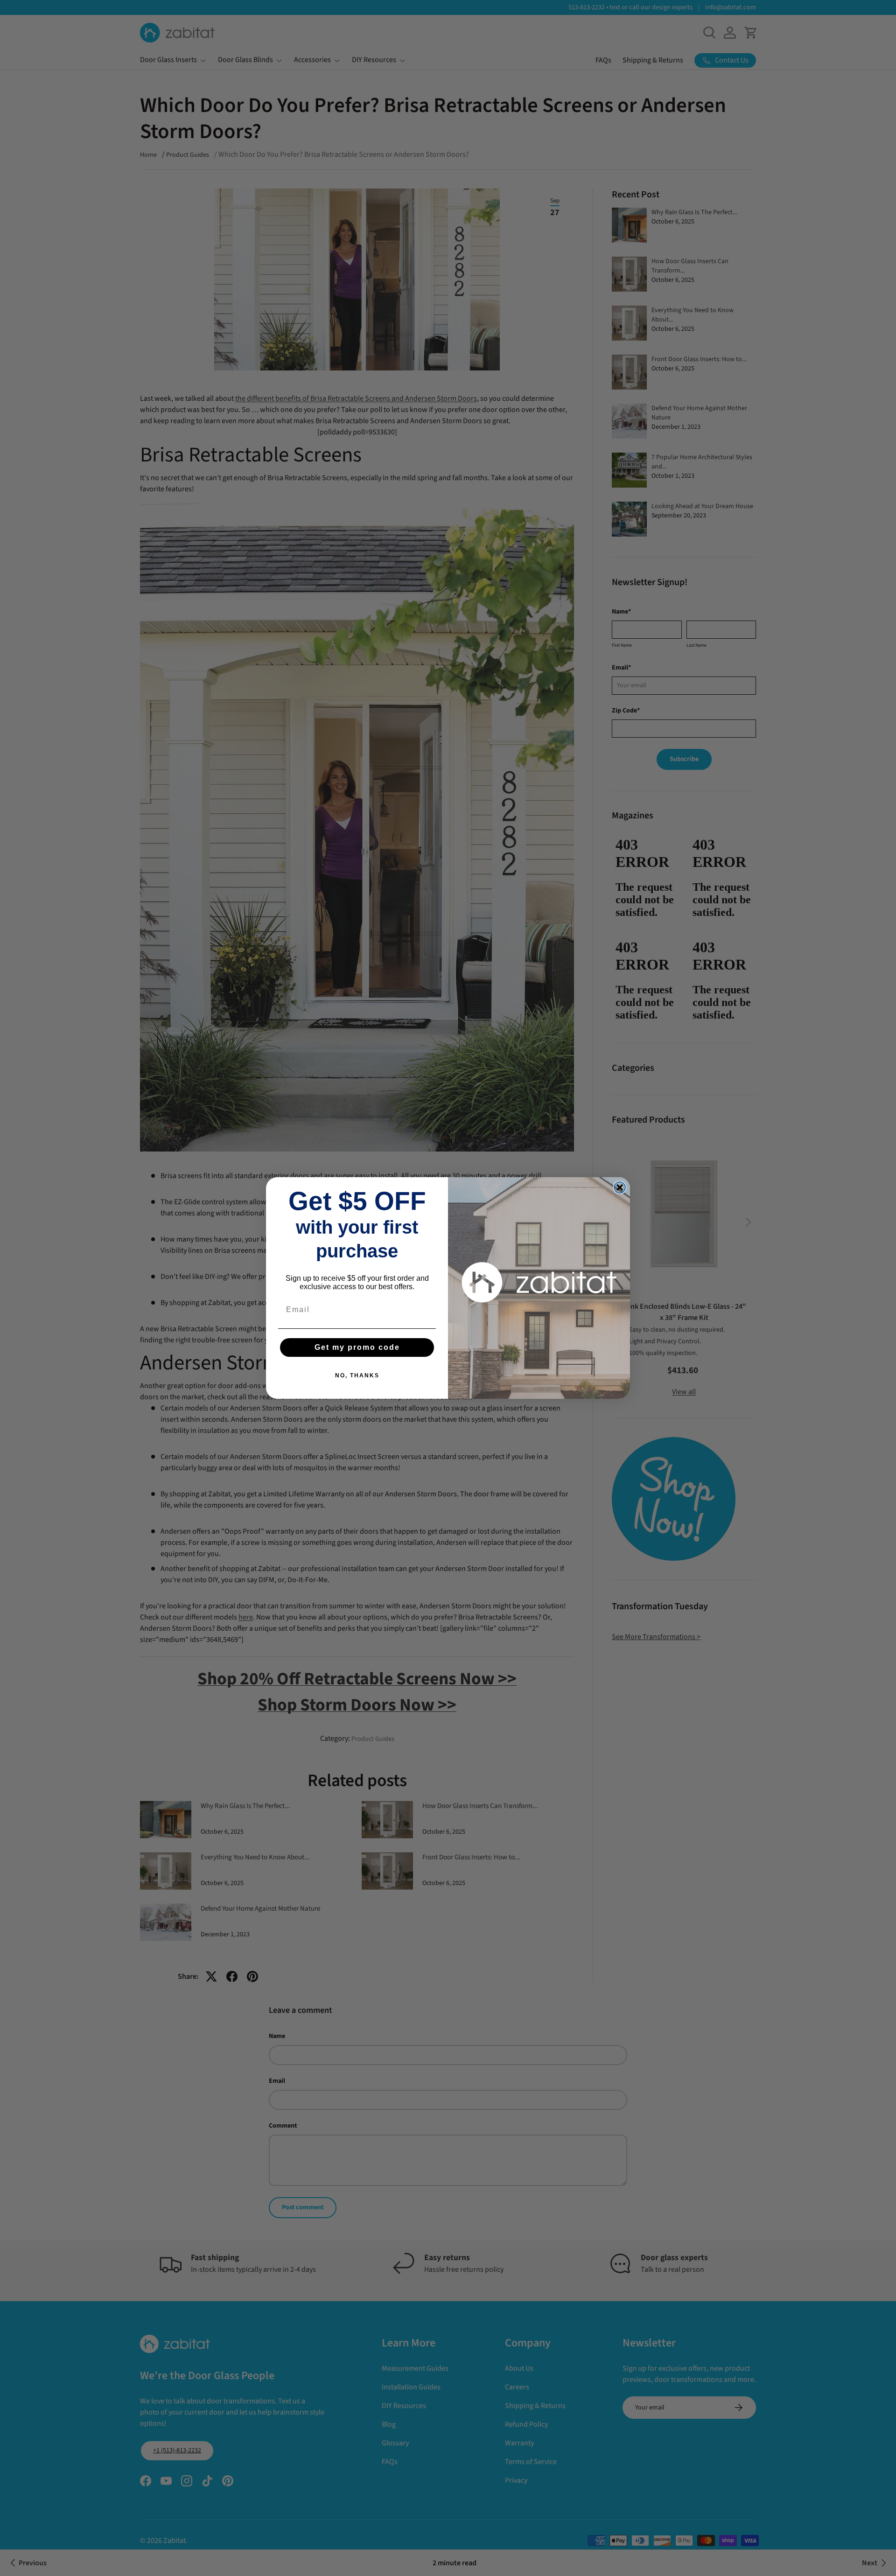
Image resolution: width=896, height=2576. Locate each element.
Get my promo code (357, 1347)
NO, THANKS (357, 1375)
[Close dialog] (620, 1187)
